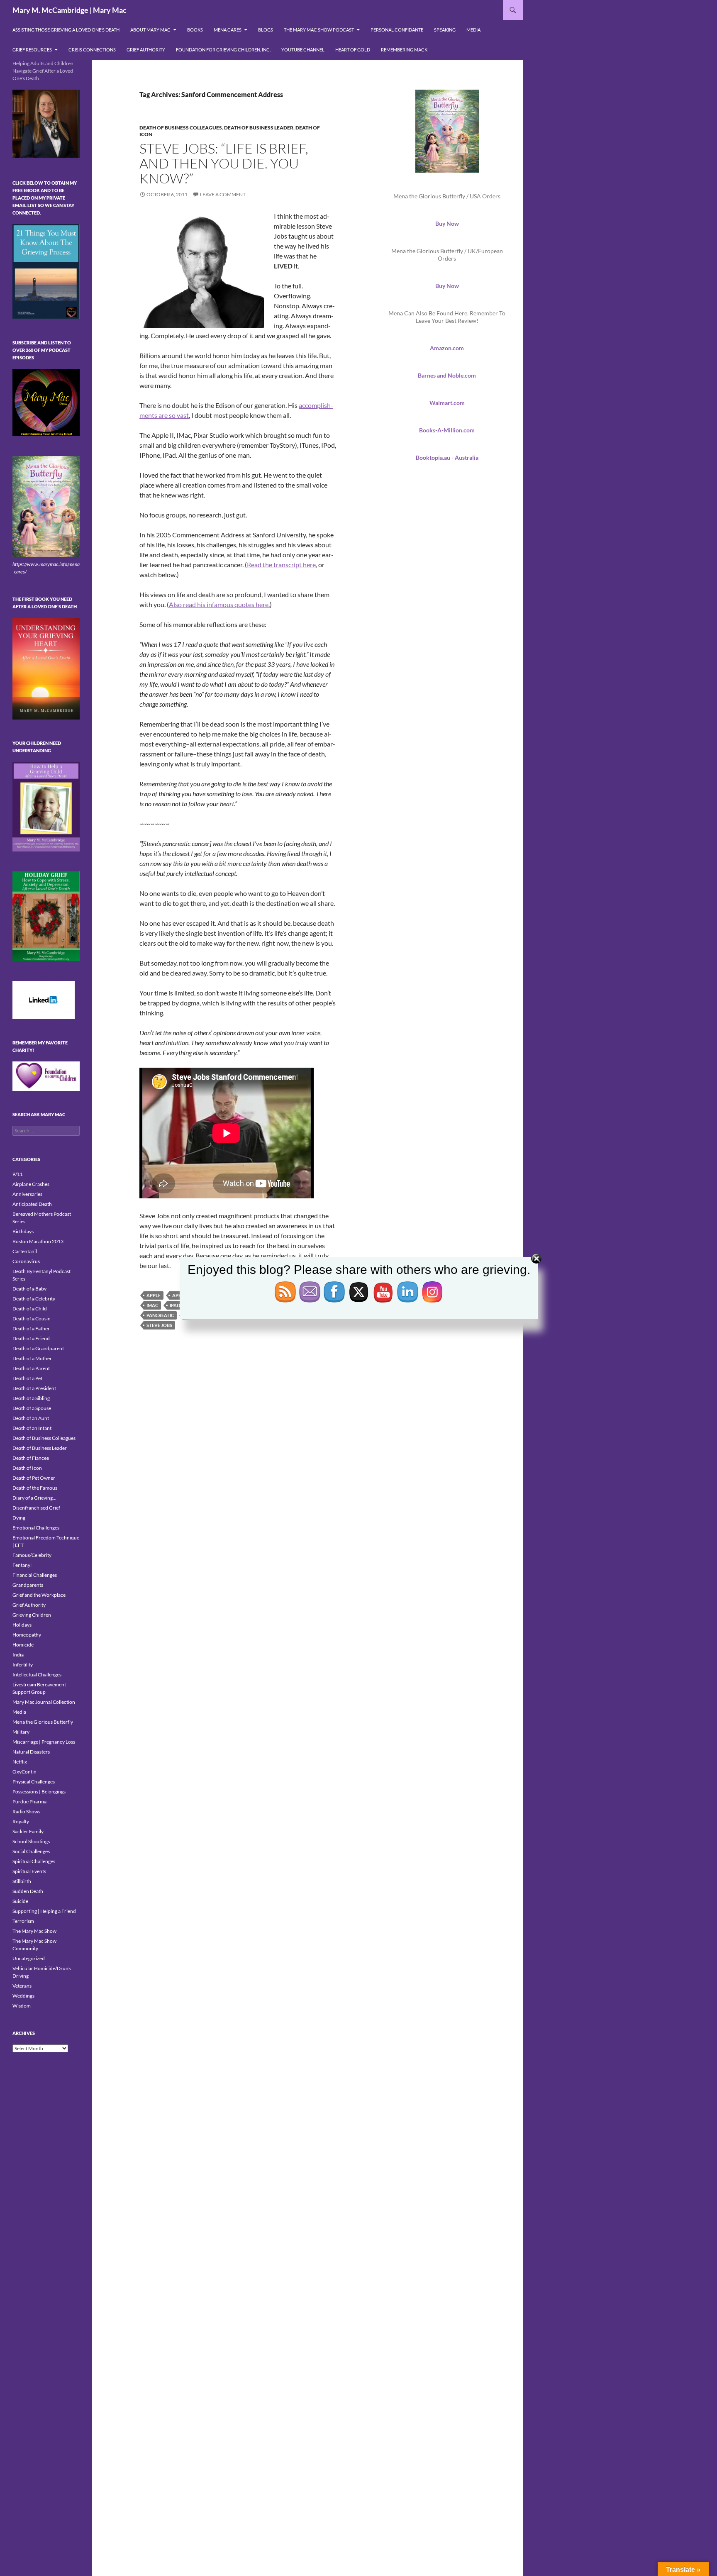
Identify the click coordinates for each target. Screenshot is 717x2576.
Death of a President (34, 1388)
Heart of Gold (353, 50)
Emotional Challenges (36, 1528)
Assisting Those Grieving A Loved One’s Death (66, 30)
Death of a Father (31, 1328)
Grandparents (28, 1585)
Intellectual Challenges (37, 1675)
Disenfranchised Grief (36, 1508)
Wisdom (22, 2006)
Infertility (23, 1665)
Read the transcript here (281, 565)
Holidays (22, 1625)
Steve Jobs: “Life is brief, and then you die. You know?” (224, 163)
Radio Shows (26, 1811)
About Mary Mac (150, 30)
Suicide (20, 1901)
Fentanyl (22, 1565)
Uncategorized (29, 1958)
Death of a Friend (31, 1338)
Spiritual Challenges (34, 1861)
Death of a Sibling (31, 1398)
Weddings (23, 1996)
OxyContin (24, 1772)
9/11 (18, 1174)
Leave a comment (223, 194)
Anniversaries (27, 1194)
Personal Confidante (397, 30)
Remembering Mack (404, 50)
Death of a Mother (32, 1358)
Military (21, 1732)
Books (195, 30)
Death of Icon (27, 1468)
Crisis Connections (92, 50)
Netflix (20, 1762)
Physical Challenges (34, 1782)
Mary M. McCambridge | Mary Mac (70, 10)
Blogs (266, 30)
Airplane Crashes (31, 1184)
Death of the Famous (35, 1488)
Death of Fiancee (31, 1458)
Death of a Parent (31, 1368)
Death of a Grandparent (38, 1348)
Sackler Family (28, 1831)
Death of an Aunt (31, 1418)
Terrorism (23, 1921)
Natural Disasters (31, 1752)
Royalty (21, 1821)
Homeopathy (27, 1635)
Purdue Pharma (29, 1801)
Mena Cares (228, 30)
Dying (19, 1518)
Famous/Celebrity (32, 1555)
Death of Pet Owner (34, 1478)
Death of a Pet (27, 1378)
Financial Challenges (35, 1575)
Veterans (22, 1986)
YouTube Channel (303, 50)
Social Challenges (31, 1851)
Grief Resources (32, 50)
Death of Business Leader (259, 128)
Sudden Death (28, 1891)
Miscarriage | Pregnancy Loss (44, 1742)
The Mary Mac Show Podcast (319, 30)
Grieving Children (32, 1615)
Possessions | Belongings (39, 1792)
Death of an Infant (32, 1428)
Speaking (445, 30)
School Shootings (31, 1841)
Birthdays (23, 1231)
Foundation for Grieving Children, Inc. (223, 50)
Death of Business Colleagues (181, 128)
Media (473, 30)
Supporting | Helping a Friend (44, 1911)
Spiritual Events (29, 1871)
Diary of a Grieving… (34, 1498)
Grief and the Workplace (39, 1595)
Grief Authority (146, 50)
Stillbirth (22, 1881)
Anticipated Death (32, 1204)
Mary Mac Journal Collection (44, 1702)
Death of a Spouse (32, 1408)
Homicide (23, 1645)
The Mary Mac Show (34, 1931)
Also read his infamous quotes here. (219, 604)
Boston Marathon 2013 (38, 1241)
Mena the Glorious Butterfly (43, 1722)
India (18, 1655)
